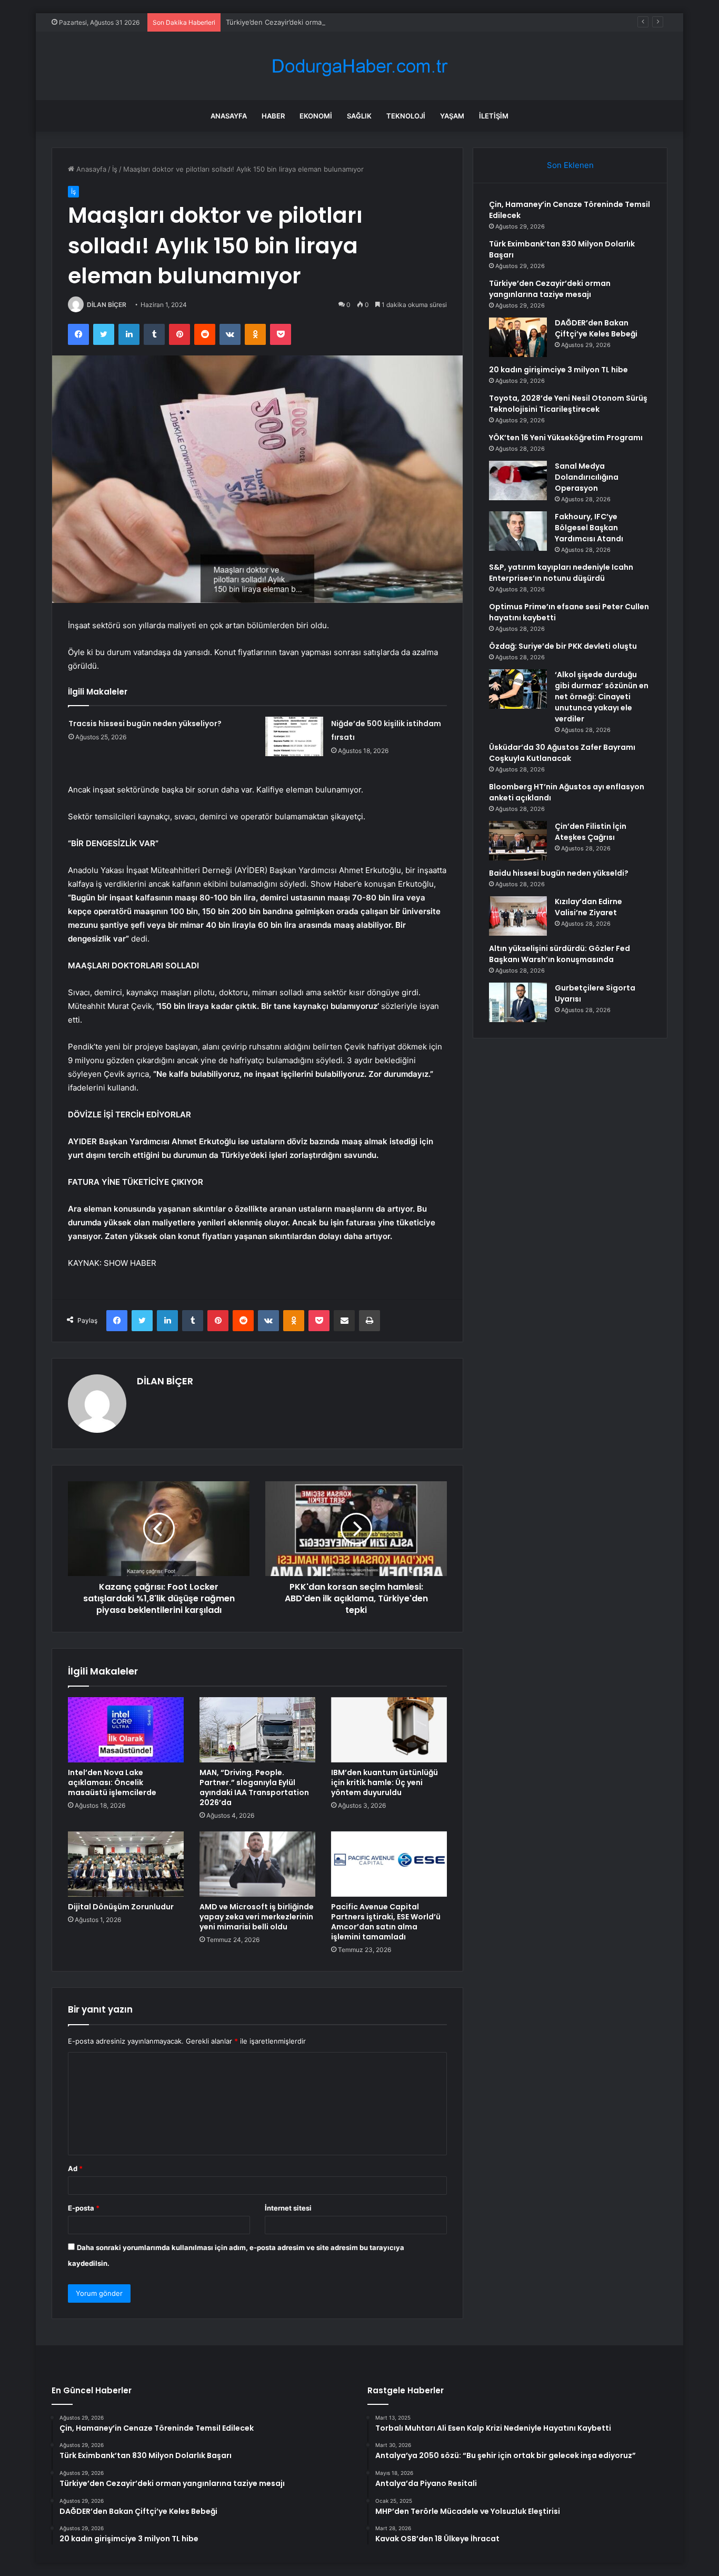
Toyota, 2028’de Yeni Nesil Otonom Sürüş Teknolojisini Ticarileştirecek (568, 404)
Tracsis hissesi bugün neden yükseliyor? (145, 724)
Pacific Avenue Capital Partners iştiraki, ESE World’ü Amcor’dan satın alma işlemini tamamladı (386, 1922)
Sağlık (359, 116)
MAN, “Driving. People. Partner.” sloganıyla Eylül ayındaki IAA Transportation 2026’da (254, 1787)
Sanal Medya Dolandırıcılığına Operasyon (587, 477)
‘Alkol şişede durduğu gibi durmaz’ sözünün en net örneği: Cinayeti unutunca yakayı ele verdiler (602, 697)
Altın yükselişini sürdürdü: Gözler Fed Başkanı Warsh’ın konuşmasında (560, 954)
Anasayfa (229, 116)
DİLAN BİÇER (107, 305)
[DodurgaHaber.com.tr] (359, 66)
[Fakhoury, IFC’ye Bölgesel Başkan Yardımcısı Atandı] (518, 531)
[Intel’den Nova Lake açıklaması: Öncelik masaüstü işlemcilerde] (126, 1730)
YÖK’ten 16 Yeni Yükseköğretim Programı (566, 438)
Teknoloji (406, 116)
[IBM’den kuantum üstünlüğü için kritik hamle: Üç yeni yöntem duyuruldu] (389, 1730)
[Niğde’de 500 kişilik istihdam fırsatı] (294, 736)
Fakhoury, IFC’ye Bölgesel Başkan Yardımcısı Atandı (589, 528)
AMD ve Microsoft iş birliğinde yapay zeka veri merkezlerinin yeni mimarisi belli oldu (257, 1917)
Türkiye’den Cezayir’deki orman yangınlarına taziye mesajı (318, 22)
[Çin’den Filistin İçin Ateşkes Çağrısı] (518, 841)
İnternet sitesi (288, 2208)
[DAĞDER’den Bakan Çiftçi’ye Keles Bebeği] (518, 337)
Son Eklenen (570, 165)
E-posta (84, 2208)
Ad (75, 2168)
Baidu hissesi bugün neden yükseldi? (559, 873)
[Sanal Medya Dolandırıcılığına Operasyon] (518, 480)
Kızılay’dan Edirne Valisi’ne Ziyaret (588, 907)
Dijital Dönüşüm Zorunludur (121, 1907)
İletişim (494, 116)
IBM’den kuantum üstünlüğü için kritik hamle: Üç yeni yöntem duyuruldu (385, 1782)
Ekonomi (316, 116)
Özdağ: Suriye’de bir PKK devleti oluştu (563, 646)
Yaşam (452, 116)
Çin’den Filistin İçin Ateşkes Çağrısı (591, 832)
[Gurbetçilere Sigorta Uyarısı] (518, 1002)
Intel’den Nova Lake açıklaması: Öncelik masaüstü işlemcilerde (112, 1782)
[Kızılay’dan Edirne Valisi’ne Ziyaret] (518, 916)
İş (115, 169)
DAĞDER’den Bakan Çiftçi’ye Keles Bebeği (596, 328)
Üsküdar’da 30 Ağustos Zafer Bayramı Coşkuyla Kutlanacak (562, 753)
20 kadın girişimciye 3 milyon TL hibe (558, 370)
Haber (273, 116)
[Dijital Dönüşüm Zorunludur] (126, 1864)
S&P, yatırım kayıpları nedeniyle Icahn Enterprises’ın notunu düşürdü (561, 573)
